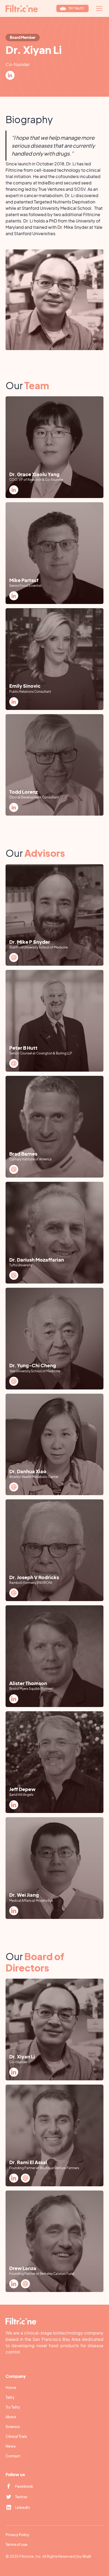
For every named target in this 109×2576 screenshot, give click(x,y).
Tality (10, 2397)
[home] (22, 8)
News (11, 2446)
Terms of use (17, 2544)
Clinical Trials (16, 2436)
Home (11, 2387)
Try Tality (13, 2407)
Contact (13, 2456)
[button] (98, 8)
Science (13, 2426)
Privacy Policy (17, 2535)
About (11, 2417)
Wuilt (87, 2556)
